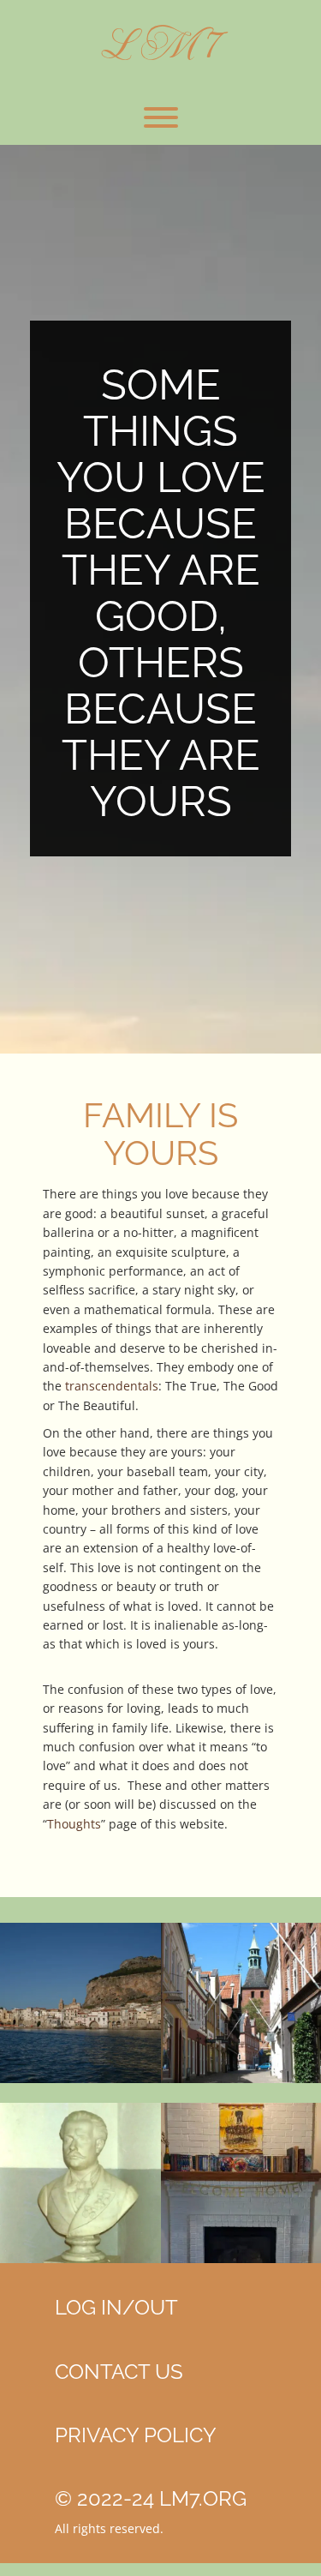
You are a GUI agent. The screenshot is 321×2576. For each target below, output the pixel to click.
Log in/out (116, 2307)
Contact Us (119, 2372)
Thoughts (74, 1824)
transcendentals (112, 1386)
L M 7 (160, 44)
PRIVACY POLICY (136, 2435)
